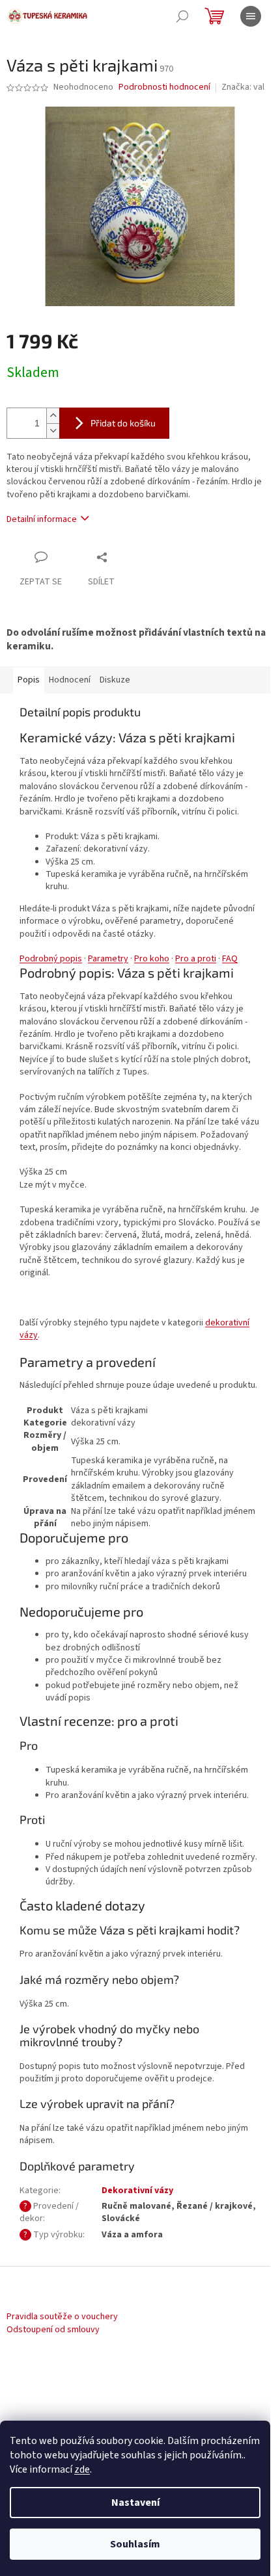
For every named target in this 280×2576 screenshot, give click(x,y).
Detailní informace (42, 519)
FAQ (230, 959)
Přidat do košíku (123, 423)
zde (82, 2469)
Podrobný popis (51, 959)
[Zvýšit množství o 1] (53, 416)
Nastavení (135, 2503)
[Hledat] (182, 16)
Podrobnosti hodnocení (164, 87)
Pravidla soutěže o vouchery (62, 2317)
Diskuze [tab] (115, 680)
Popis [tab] (29, 680)
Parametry (108, 959)
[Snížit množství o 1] (53, 431)
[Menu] (251, 16)
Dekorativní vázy (137, 2191)
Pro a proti (196, 959)
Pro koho (152, 959)
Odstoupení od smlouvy (53, 2330)
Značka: (243, 87)
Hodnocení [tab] (70, 680)
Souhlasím (135, 2544)
